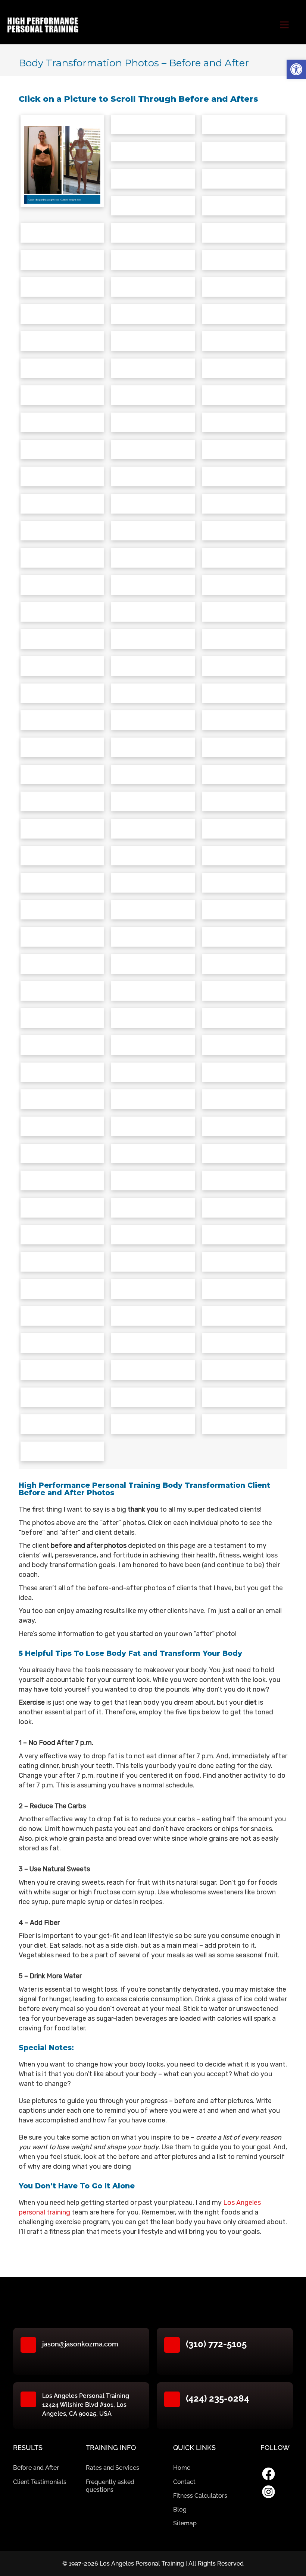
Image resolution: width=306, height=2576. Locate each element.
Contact (184, 2482)
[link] (268, 2474)
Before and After (36, 2468)
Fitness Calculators (200, 2496)
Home (182, 2468)
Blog (180, 2509)
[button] (296, 69)
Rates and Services (113, 2468)
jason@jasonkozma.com (80, 2344)
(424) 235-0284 (218, 2398)
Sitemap (185, 2523)
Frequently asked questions (110, 2486)
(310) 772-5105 (216, 2344)
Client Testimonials (40, 2482)
